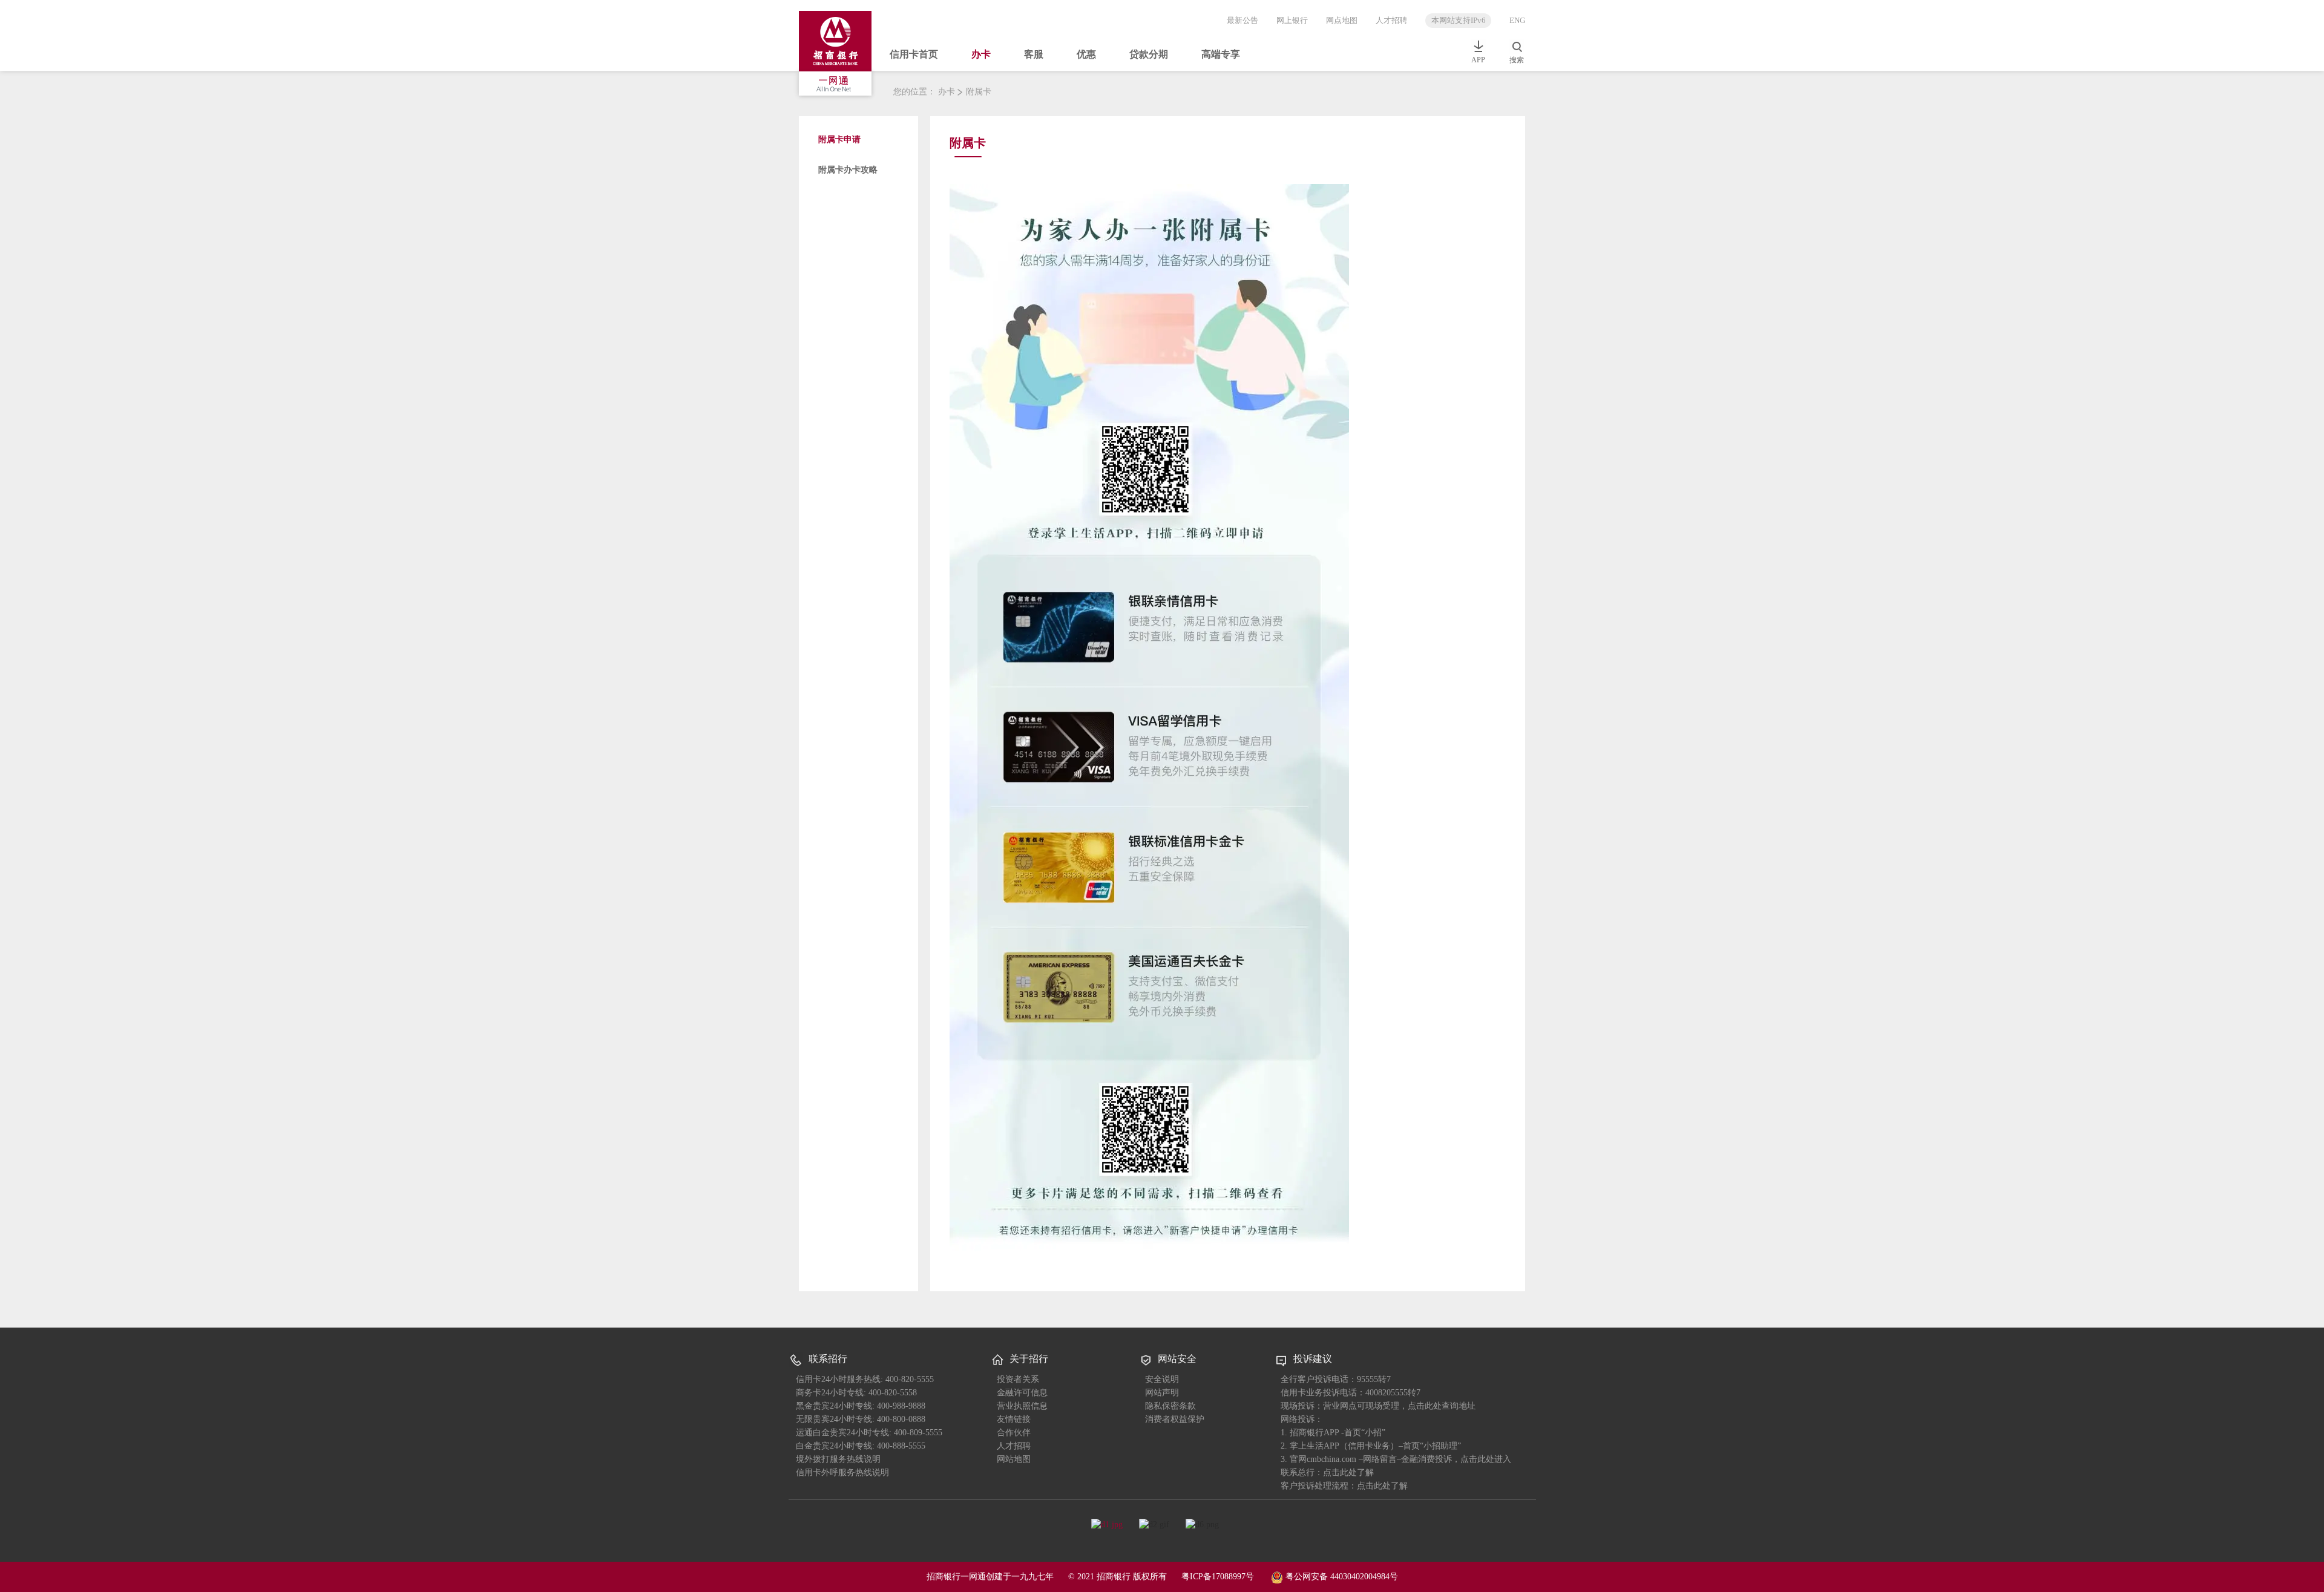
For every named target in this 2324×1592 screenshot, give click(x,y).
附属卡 (979, 92)
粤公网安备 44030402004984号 (1341, 1576)
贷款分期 (1149, 54)
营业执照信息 (1022, 1406)
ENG (1517, 20)
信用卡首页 (914, 54)
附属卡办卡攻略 (848, 170)
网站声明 (1162, 1393)
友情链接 (1014, 1419)
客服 (1034, 54)
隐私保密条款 (1170, 1406)
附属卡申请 (839, 139)
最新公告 (1242, 20)
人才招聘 (1391, 20)
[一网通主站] (839, 55)
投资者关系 (1018, 1379)
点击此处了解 (1382, 1486)
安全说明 (1162, 1379)
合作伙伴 (1014, 1433)
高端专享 (1221, 54)
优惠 (1086, 54)
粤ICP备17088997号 (1218, 1577)
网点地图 (1342, 20)
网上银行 (1292, 20)
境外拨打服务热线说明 (838, 1459)
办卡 (981, 54)
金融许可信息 (1022, 1393)
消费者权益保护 (1175, 1419)
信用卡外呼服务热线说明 (842, 1472)
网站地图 (1014, 1459)
